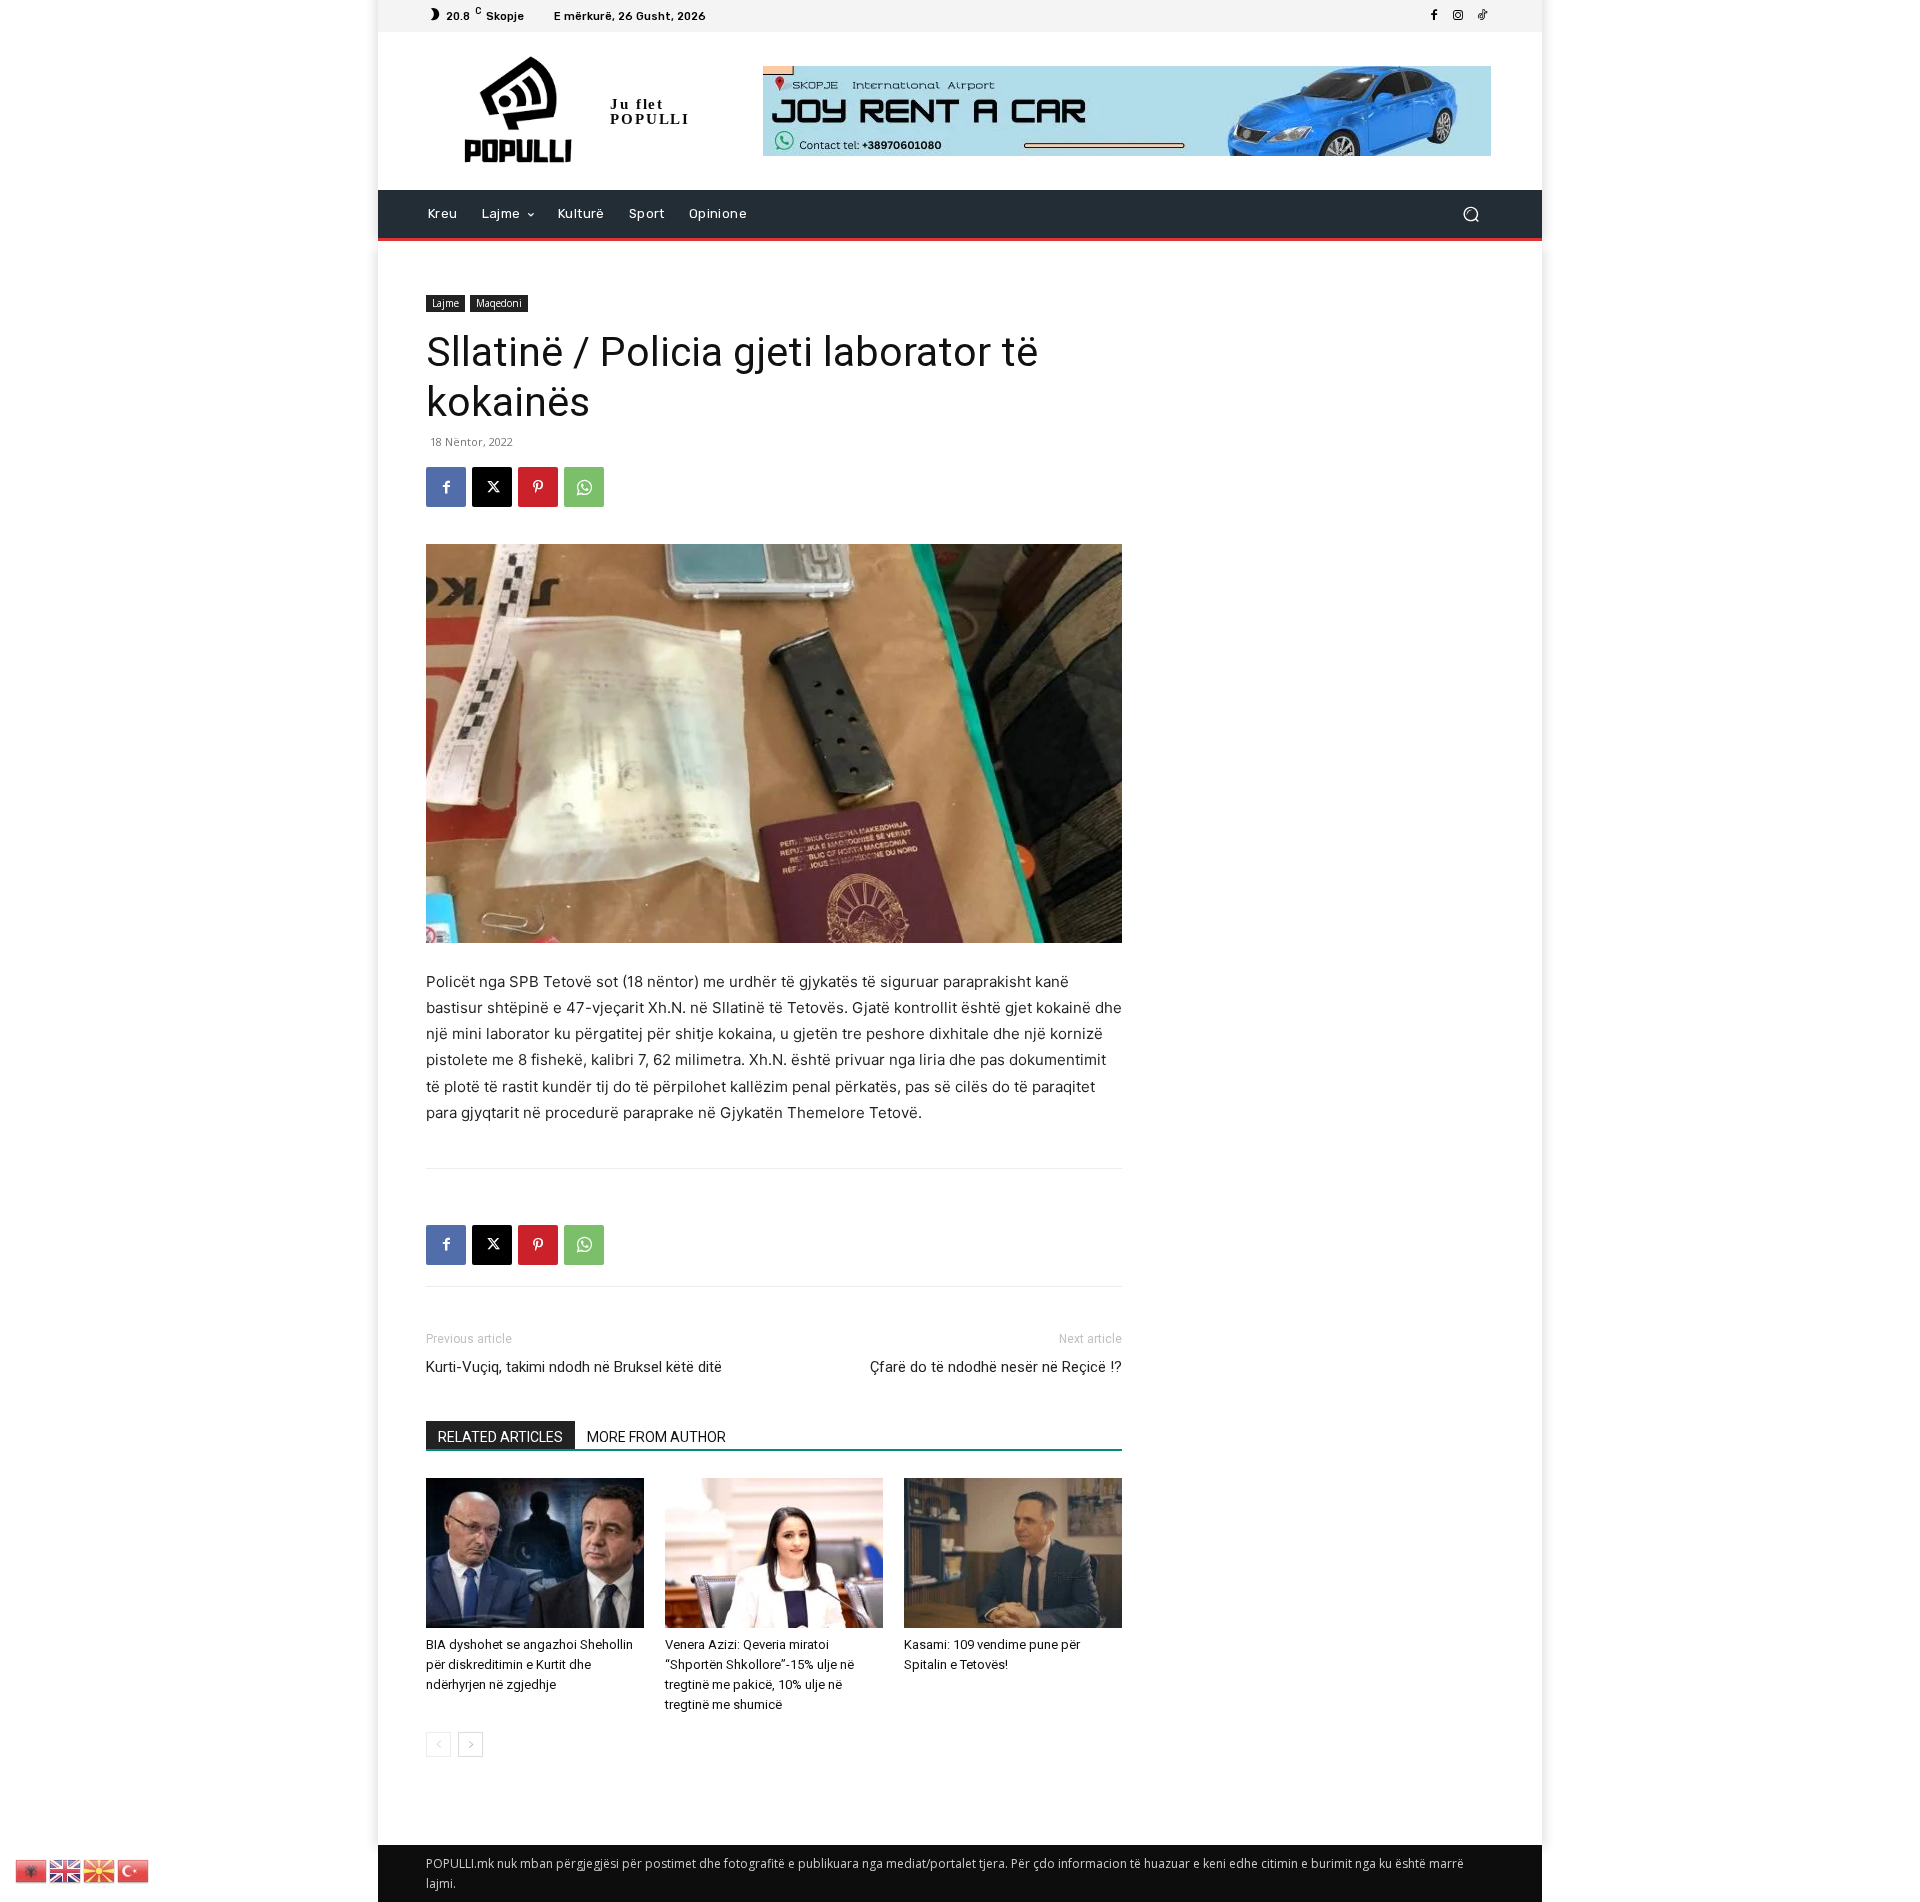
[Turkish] (134, 1869)
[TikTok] (1482, 16)
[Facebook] (1434, 16)
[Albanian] (32, 1869)
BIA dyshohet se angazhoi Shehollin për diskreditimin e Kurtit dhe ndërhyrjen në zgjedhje (529, 1664)
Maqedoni (499, 303)
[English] (66, 1869)
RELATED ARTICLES (500, 1437)
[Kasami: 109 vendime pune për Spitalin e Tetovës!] (1013, 1553)
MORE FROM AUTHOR (656, 1437)
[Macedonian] (100, 1869)
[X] (492, 487)
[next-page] (470, 1744)
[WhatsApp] (584, 487)
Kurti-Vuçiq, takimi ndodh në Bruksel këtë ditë (574, 1367)
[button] (1470, 214)
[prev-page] (438, 1744)
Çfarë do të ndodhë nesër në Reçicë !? (996, 1367)
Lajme (445, 303)
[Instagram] (1458, 16)
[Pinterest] (538, 487)
